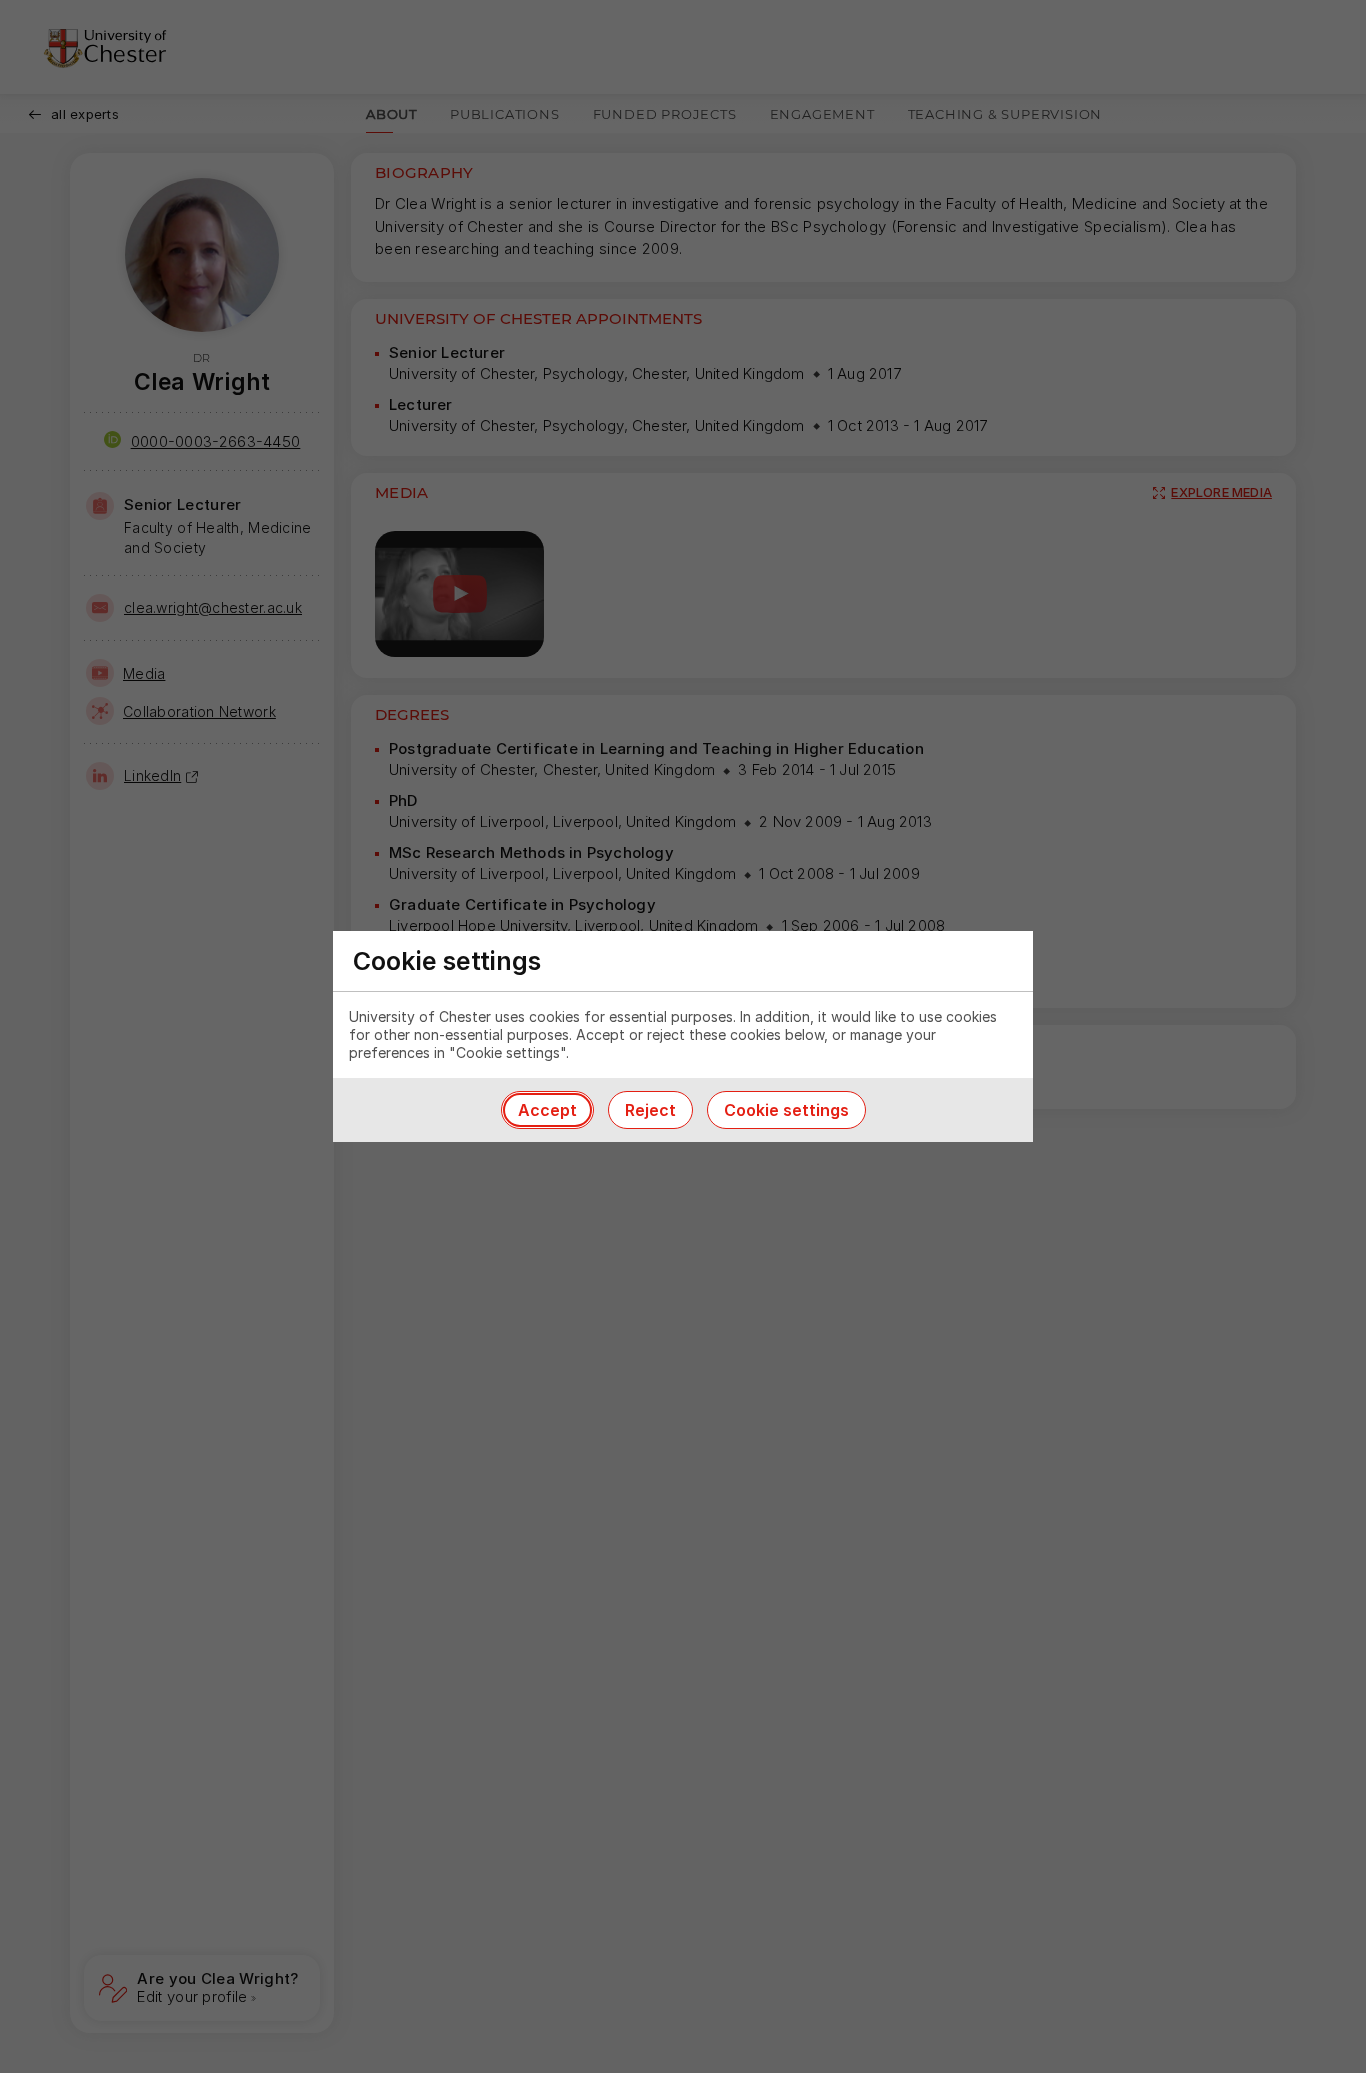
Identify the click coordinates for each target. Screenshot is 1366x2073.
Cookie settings (786, 1110)
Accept (547, 1110)
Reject (650, 1110)
